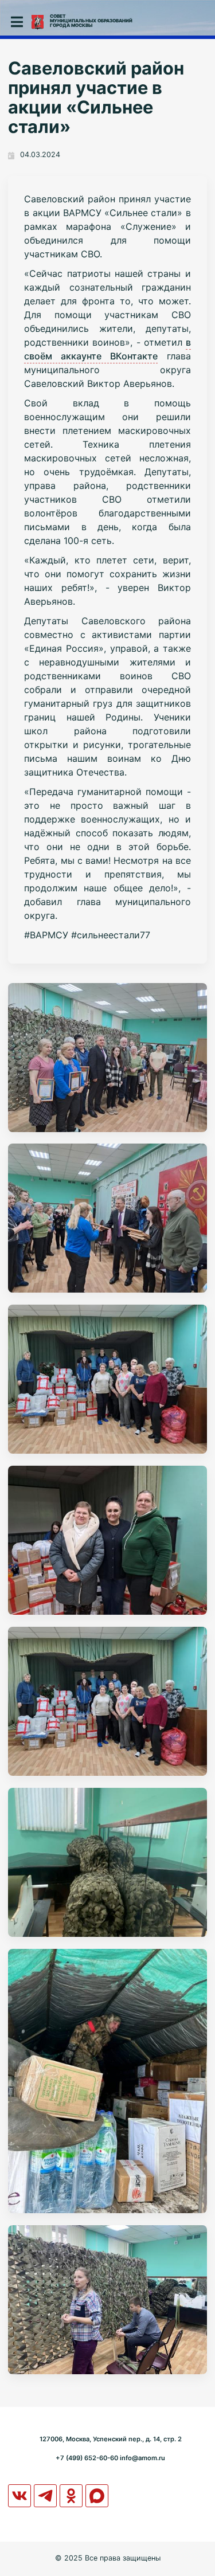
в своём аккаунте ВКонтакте (107, 349)
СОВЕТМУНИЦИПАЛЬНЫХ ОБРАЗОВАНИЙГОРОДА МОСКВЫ (91, 21)
